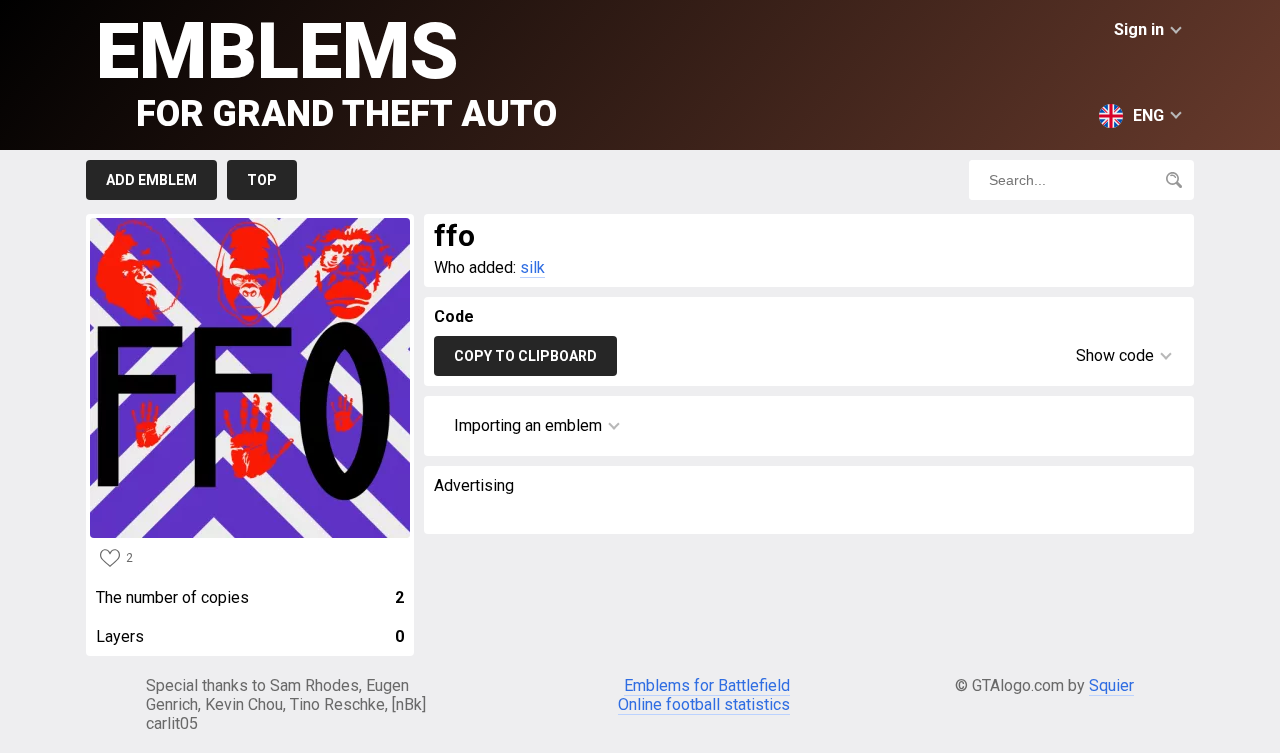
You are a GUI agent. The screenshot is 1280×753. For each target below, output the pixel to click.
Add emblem (151, 180)
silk (532, 267)
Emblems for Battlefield (707, 685)
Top (262, 180)
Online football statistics (704, 704)
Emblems (326, 70)
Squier (1111, 685)
